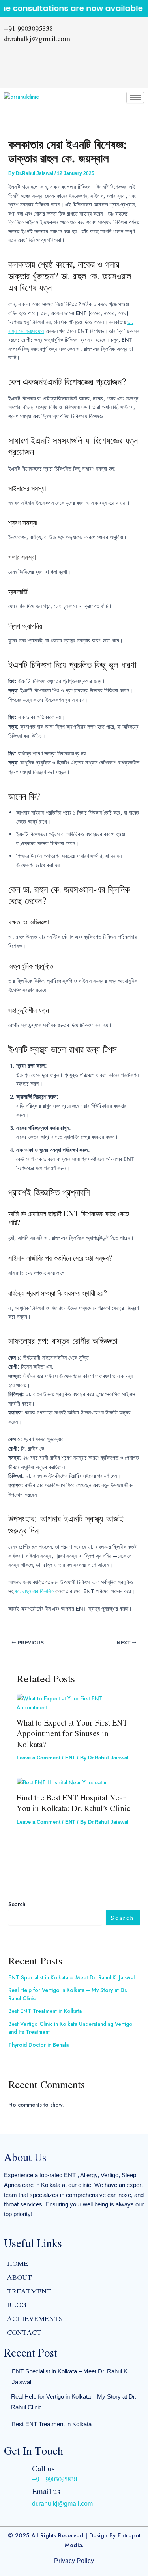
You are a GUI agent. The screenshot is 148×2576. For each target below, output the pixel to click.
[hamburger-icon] (135, 98)
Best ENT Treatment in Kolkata (45, 2011)
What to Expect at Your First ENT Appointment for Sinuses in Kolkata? (72, 1733)
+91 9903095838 (54, 2479)
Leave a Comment (38, 1758)
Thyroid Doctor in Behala (38, 2045)
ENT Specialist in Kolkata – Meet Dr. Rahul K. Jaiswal (71, 1977)
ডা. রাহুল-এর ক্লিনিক (35, 1591)
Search (17, 1904)
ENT (70, 1758)
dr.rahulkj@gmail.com (62, 2504)
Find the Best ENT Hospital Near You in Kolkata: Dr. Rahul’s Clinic (73, 1803)
